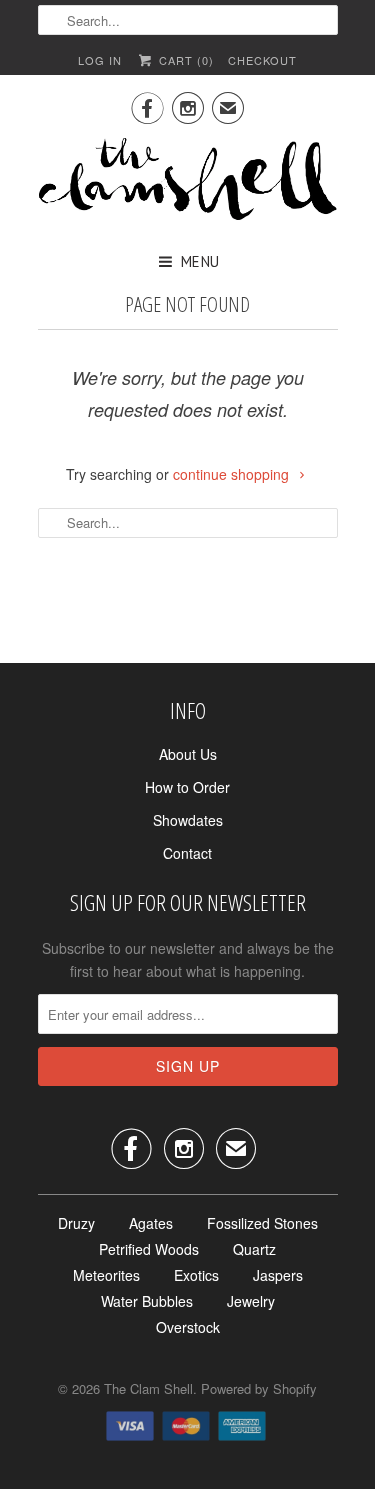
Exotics (196, 1275)
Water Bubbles (147, 1301)
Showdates (188, 820)
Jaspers (278, 1275)
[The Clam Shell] (188, 181)
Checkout (262, 60)
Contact (187, 853)
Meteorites (106, 1275)
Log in (100, 60)
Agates (151, 1223)
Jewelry (251, 1301)
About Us (188, 754)
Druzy (76, 1223)
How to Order (187, 787)
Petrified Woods (149, 1249)
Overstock (188, 1327)
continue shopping (233, 474)
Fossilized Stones (262, 1223)
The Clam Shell (148, 1388)
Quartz (254, 1249)
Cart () (184, 60)
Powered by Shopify (259, 1388)
